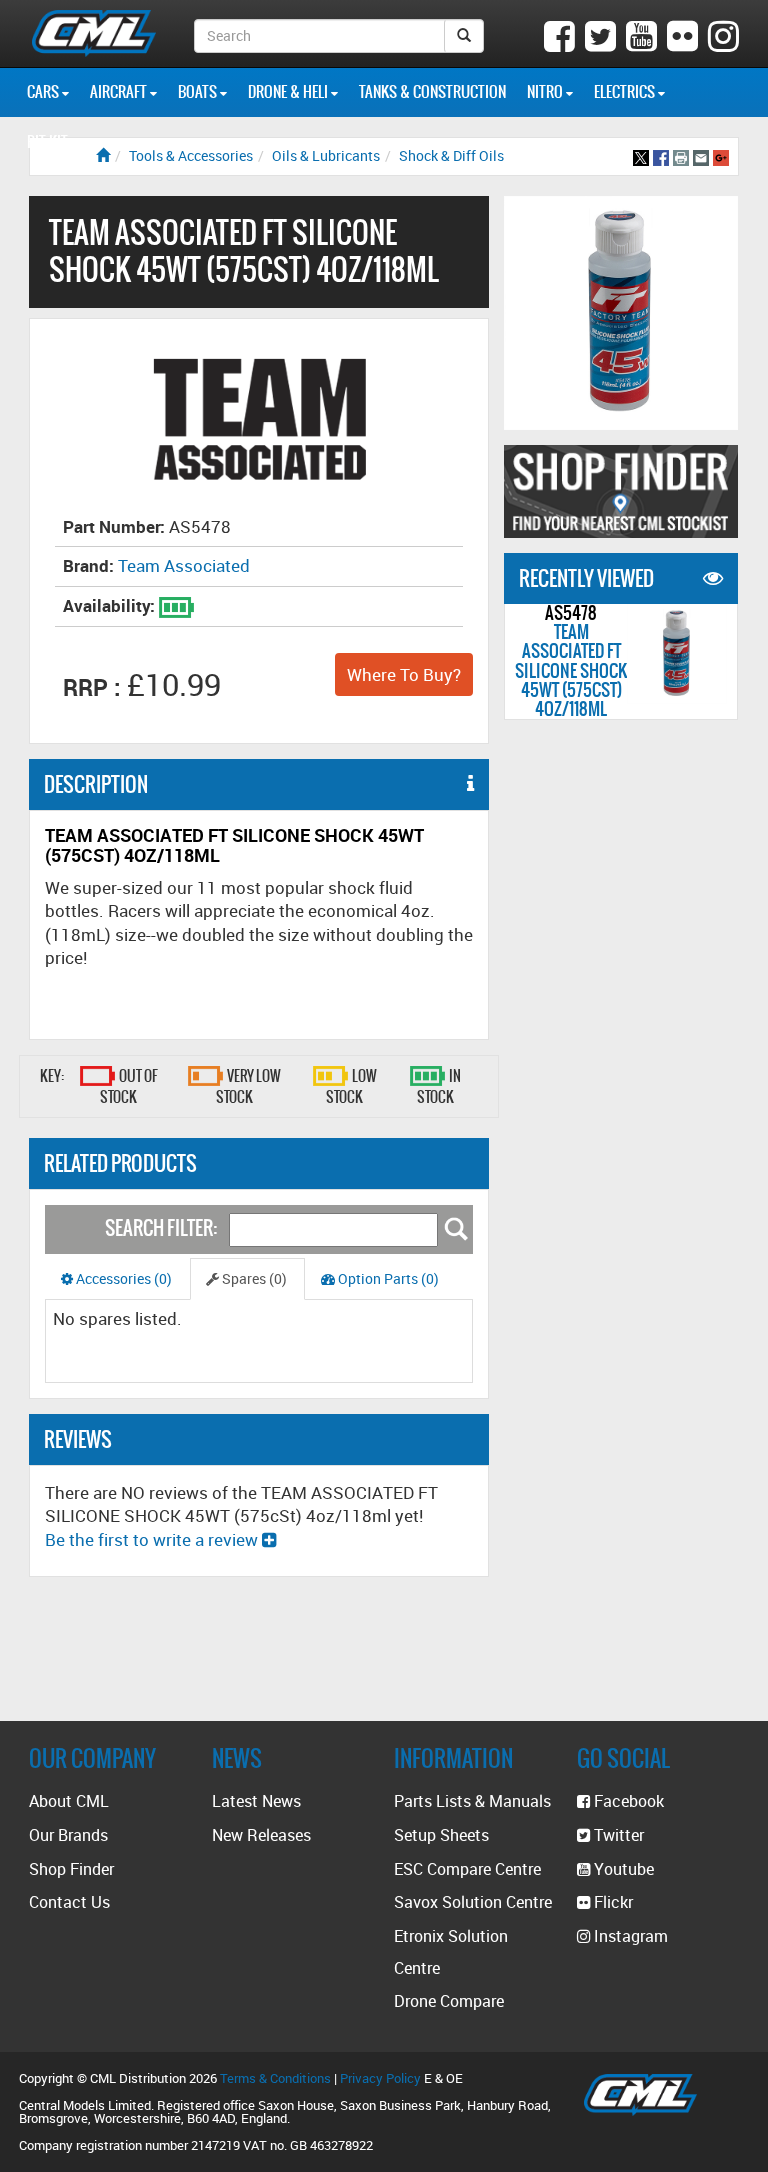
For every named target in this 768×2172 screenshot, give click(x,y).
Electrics (626, 91)
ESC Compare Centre (467, 1869)
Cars (44, 91)
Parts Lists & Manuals (472, 1801)
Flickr (611, 1902)
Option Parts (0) (387, 1278)
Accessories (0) (122, 1278)
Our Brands (68, 1835)
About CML (69, 1801)
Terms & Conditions (275, 2078)
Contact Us (69, 1902)
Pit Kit (49, 141)
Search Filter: (161, 1227)
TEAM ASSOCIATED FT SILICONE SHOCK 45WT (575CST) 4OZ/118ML (571, 670)
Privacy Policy (380, 2078)
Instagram (629, 1936)
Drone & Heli (289, 91)
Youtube (622, 1869)
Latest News (256, 1801)
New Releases (261, 1835)
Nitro (546, 91)
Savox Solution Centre (473, 1902)
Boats (199, 91)
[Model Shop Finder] (621, 491)
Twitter (617, 1835)
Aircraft (120, 91)
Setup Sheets (441, 1835)
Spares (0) (253, 1278)
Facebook (627, 1801)
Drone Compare (449, 2001)
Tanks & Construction (432, 91)
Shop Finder (71, 1869)
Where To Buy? (404, 674)
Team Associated (184, 565)
